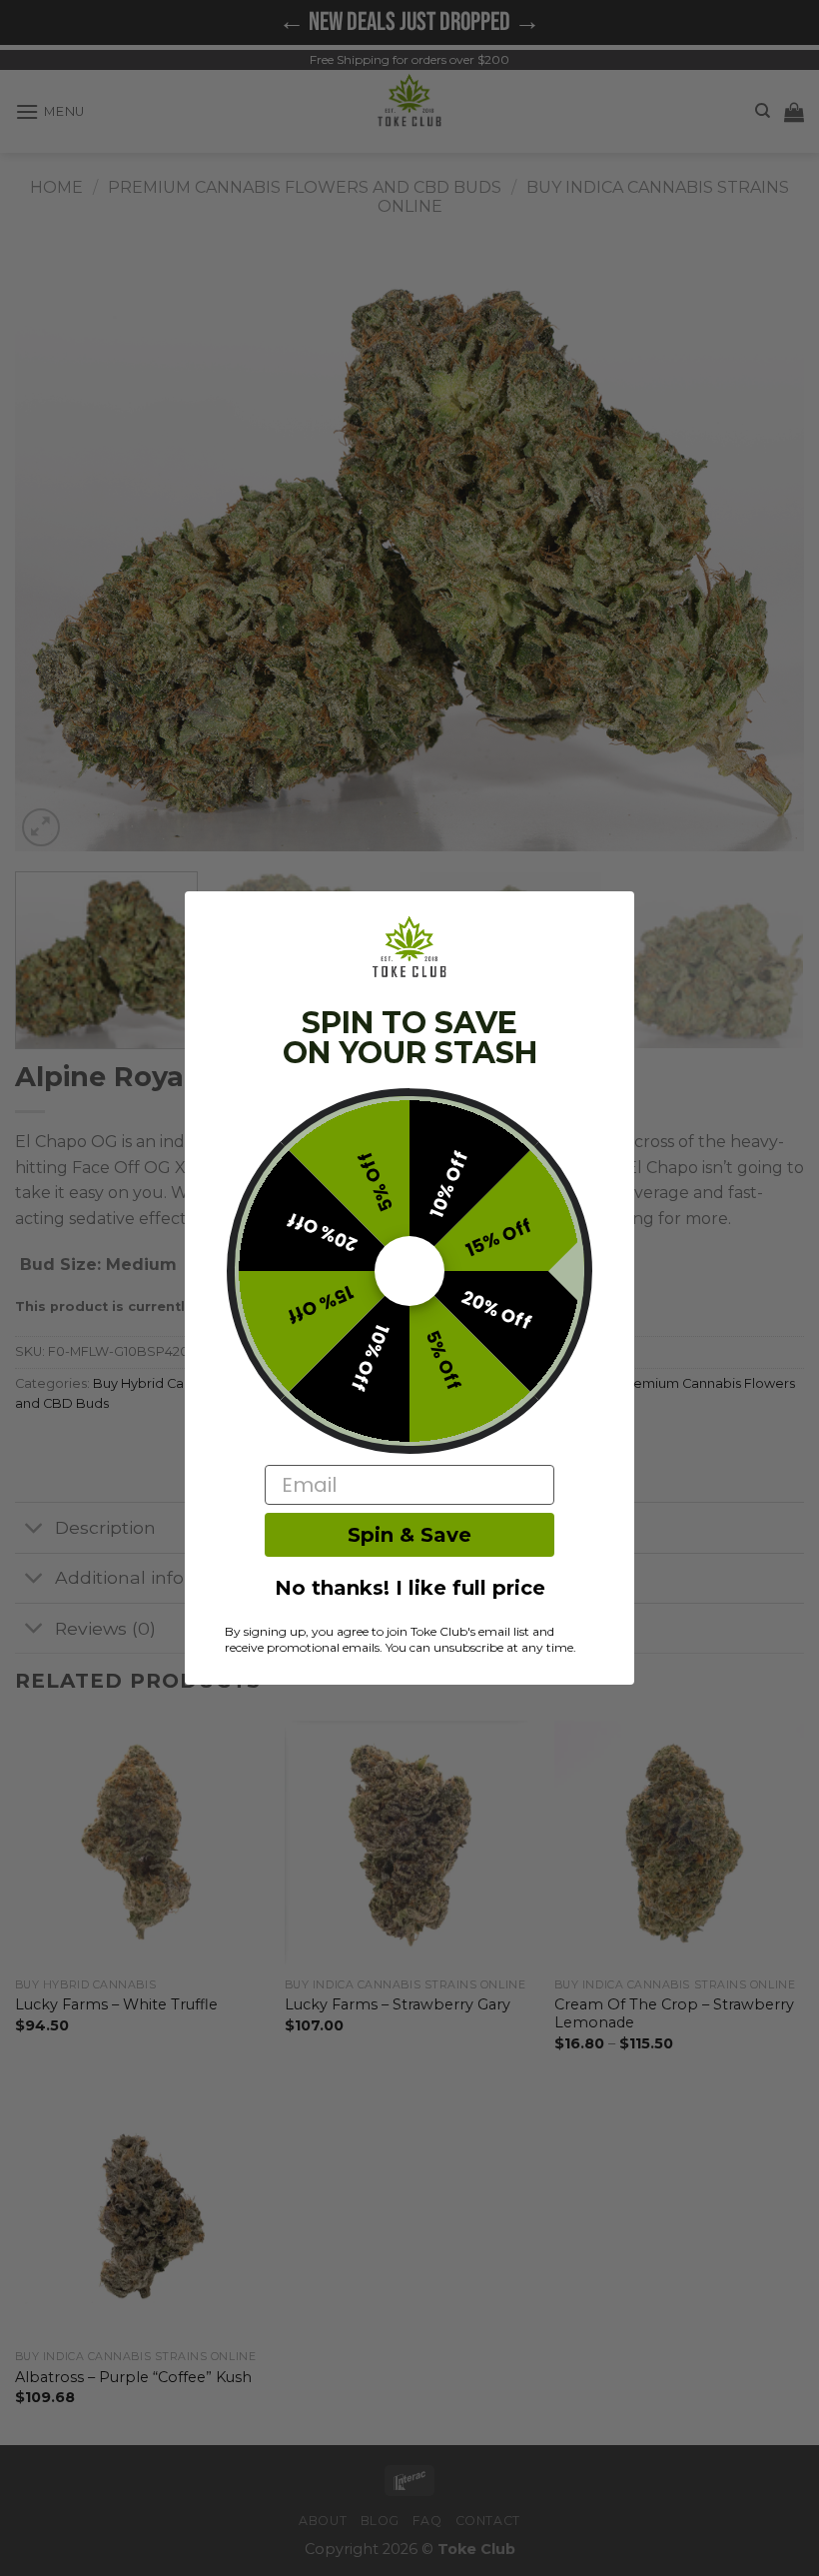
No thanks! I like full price (410, 1588)
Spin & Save (409, 1535)
